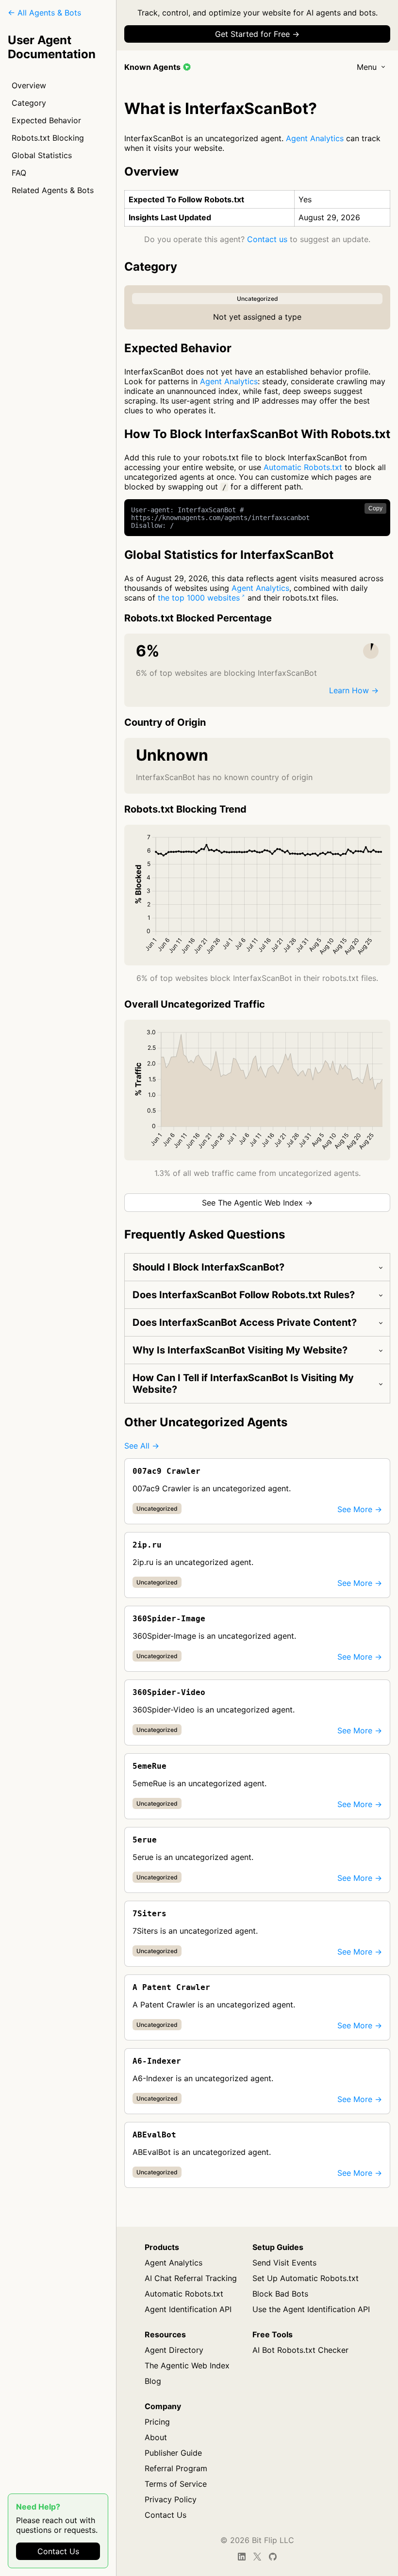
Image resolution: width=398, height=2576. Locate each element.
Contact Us (58, 2551)
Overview (29, 85)
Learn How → (354, 690)
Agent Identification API (188, 2309)
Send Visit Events (284, 2263)
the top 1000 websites (199, 598)
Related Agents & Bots (53, 190)
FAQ (19, 173)
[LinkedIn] (242, 2557)
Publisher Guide (173, 2453)
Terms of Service (176, 2484)
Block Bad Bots (280, 2294)
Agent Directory (174, 2350)
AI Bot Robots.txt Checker (300, 2350)
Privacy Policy (171, 2499)
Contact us (267, 239)
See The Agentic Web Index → (257, 1203)
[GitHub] (273, 2557)
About (156, 2437)
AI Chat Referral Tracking (191, 2278)
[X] (257, 2557)
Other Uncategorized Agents (206, 1422)
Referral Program (176, 2468)
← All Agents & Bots (44, 13)
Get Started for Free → (257, 34)
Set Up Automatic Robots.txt (306, 2278)
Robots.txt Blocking (48, 138)
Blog (153, 2381)
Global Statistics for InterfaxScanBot (229, 555)
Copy (375, 508)
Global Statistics (42, 155)
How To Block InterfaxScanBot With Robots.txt (257, 434)
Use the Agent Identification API (311, 2309)
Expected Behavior (46, 120)
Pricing (157, 2422)
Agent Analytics (315, 138)
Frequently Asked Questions (205, 1234)
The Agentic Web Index (187, 2365)
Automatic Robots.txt (303, 467)
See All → (142, 1446)
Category (29, 103)
